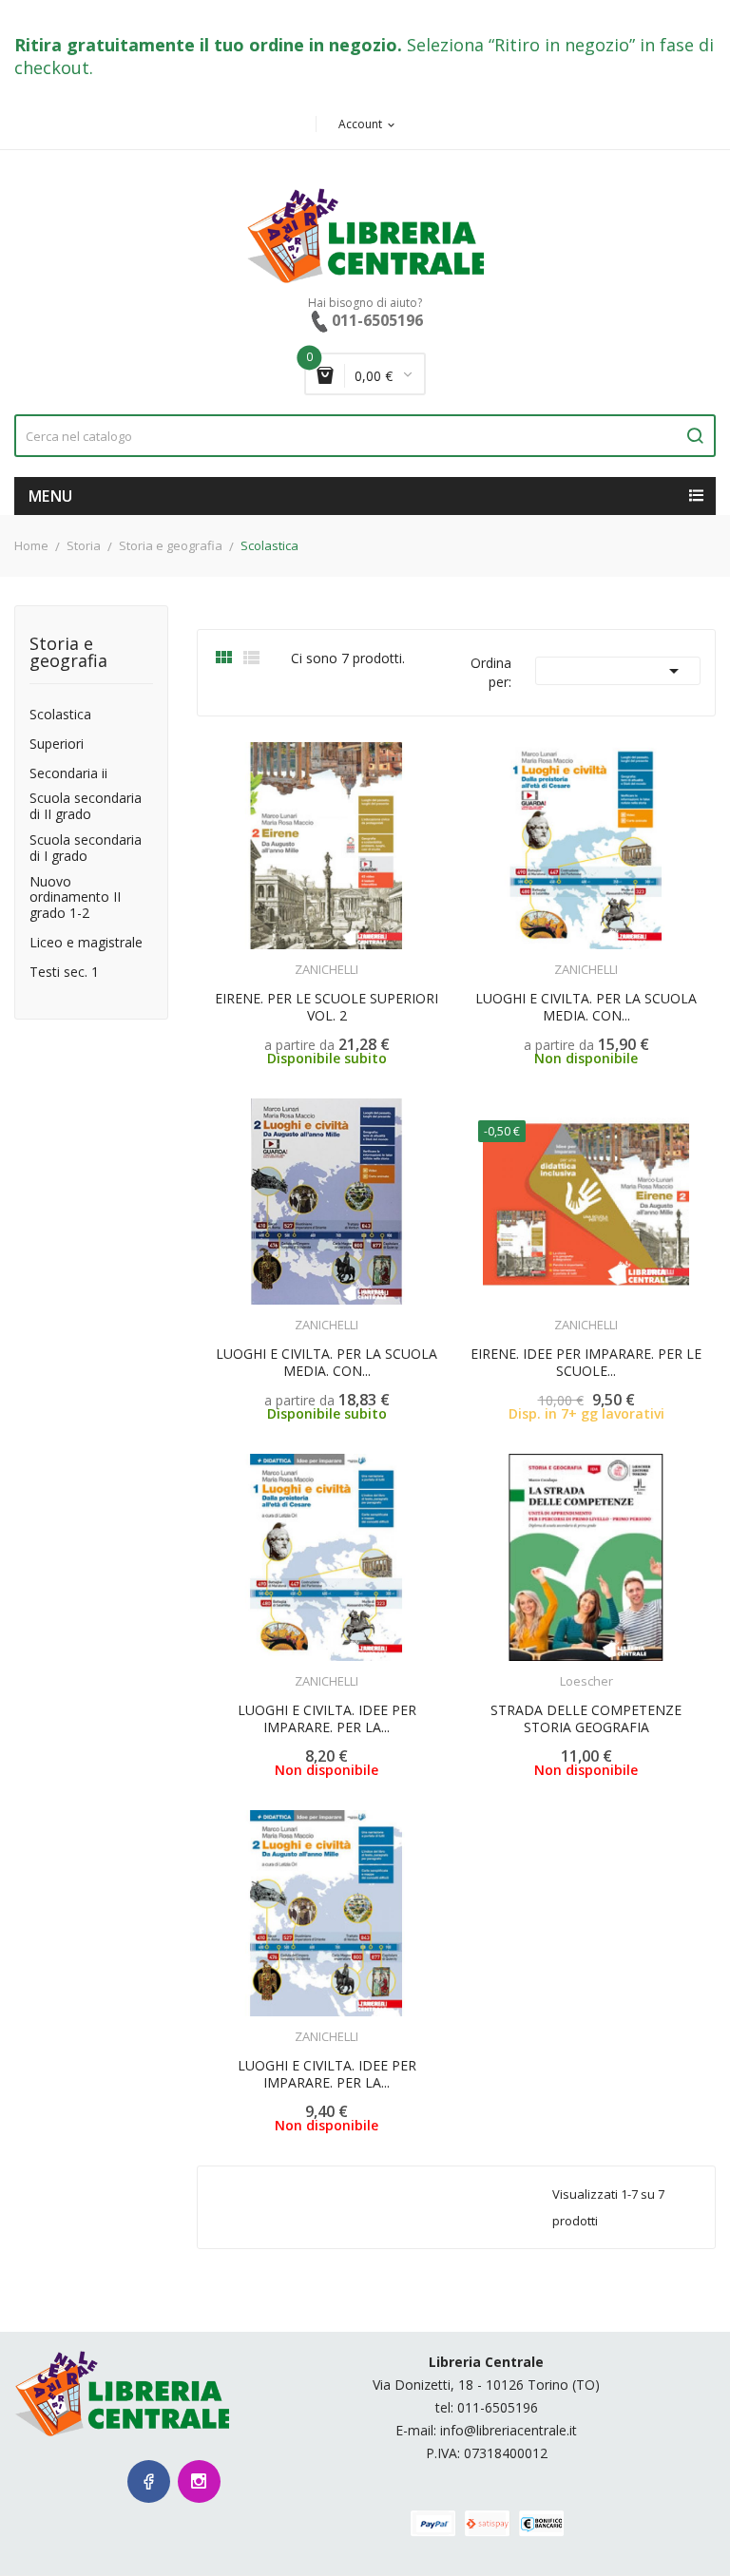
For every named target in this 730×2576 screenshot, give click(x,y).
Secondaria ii (68, 774)
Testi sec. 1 (64, 973)
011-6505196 (498, 2407)
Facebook (149, 2481)
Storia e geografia (68, 653)
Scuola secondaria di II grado (86, 807)
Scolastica (60, 715)
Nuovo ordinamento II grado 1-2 (75, 898)
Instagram (199, 2481)
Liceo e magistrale (86, 943)
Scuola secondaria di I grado (86, 849)
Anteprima (285, 958)
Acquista (603, 1313)
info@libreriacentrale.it (509, 2430)
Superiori (57, 744)
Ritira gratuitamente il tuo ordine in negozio (206, 45)
